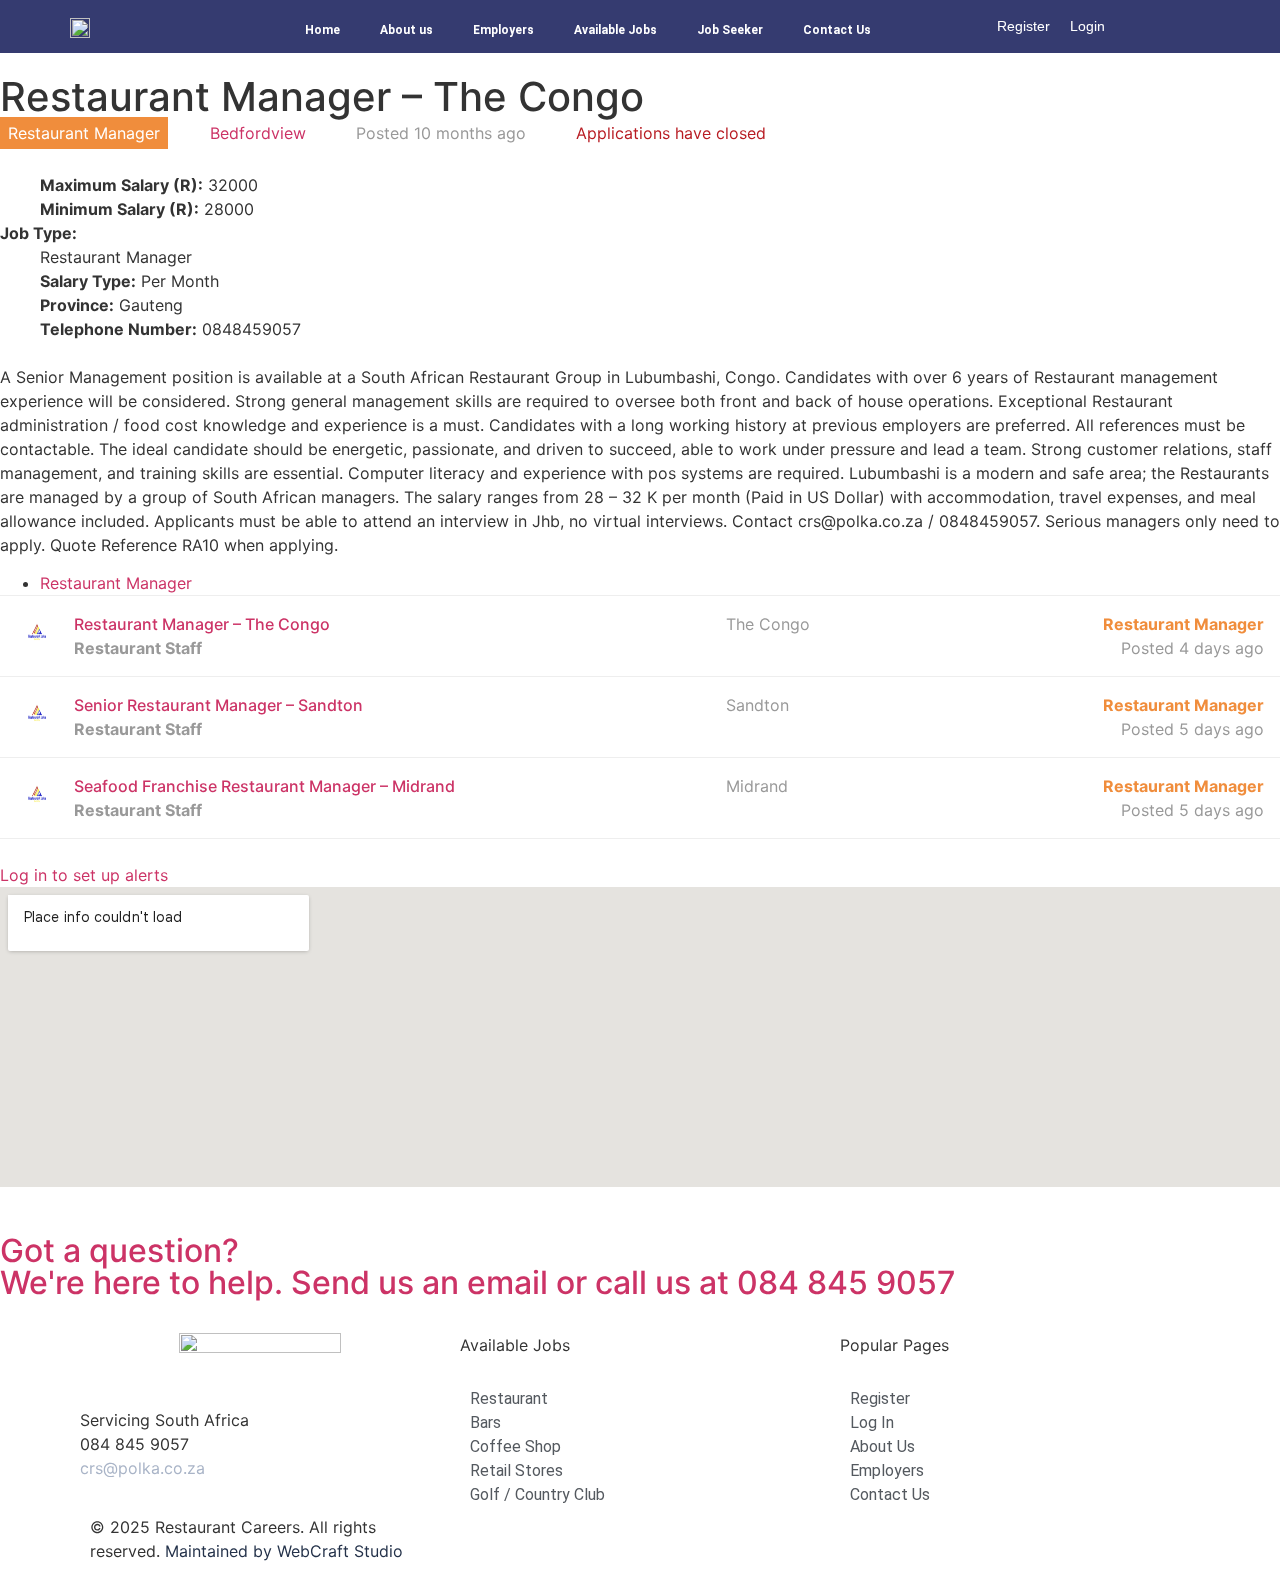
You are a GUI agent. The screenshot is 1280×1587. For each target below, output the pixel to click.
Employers (503, 30)
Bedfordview (258, 133)
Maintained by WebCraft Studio (284, 1551)
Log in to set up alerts (84, 875)
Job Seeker (730, 30)
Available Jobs (615, 30)
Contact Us (837, 30)
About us (406, 30)
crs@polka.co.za (142, 1468)
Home (322, 30)
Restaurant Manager (116, 583)
